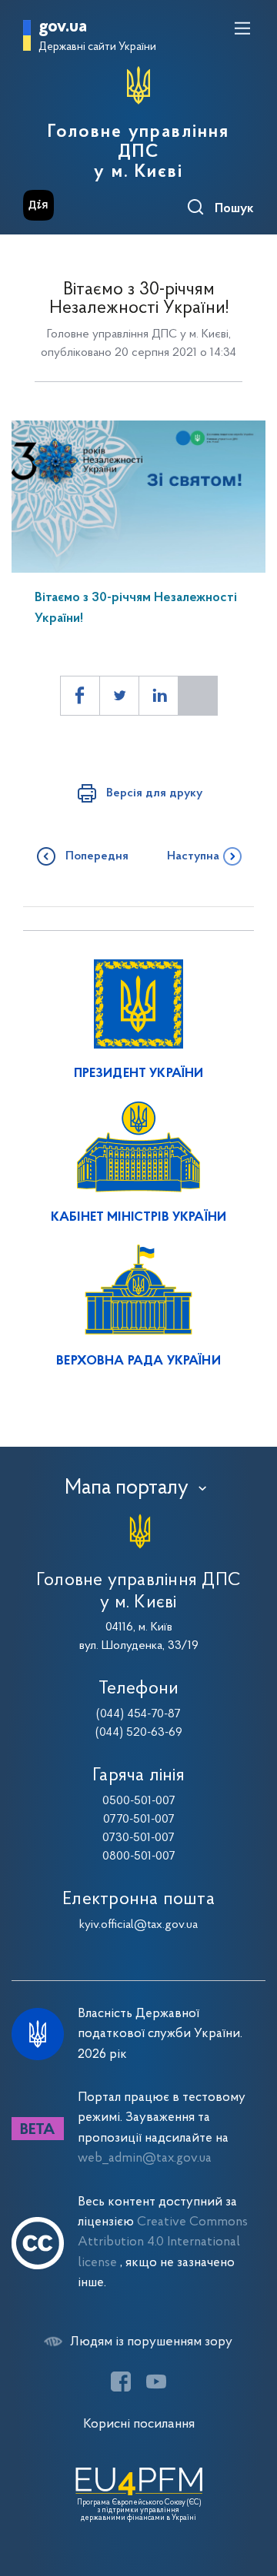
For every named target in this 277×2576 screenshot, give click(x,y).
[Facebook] (121, 2382)
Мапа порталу (127, 1488)
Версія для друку (154, 793)
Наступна (193, 856)
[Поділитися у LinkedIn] (159, 696)
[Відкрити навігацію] (242, 28)
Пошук (234, 209)
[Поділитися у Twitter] (119, 696)
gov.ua (63, 27)
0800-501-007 (139, 1856)
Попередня (97, 856)
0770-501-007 (139, 1820)
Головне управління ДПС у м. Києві (138, 152)
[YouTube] (156, 2382)
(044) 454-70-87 (138, 1714)
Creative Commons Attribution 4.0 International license (163, 2242)
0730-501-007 (138, 1838)
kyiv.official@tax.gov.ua (138, 1925)
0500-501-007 (139, 1801)
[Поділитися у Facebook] (80, 696)
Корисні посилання (139, 2424)
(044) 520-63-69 (139, 1733)
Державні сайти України (97, 47)
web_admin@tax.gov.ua (145, 2158)
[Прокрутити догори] (250, 2491)
